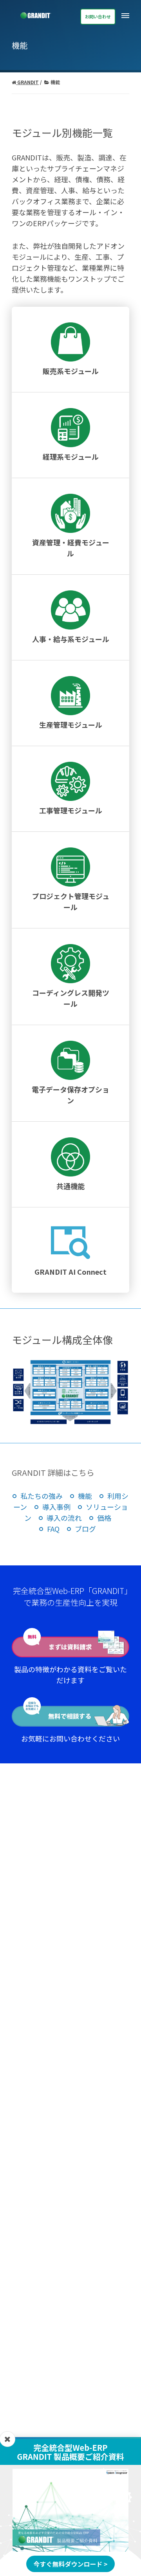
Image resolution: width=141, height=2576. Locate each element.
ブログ (85, 1529)
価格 (104, 1518)
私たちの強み (42, 1496)
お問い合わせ (98, 16)
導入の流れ (64, 1518)
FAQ (53, 1529)
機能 (85, 1496)
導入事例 (56, 1507)
